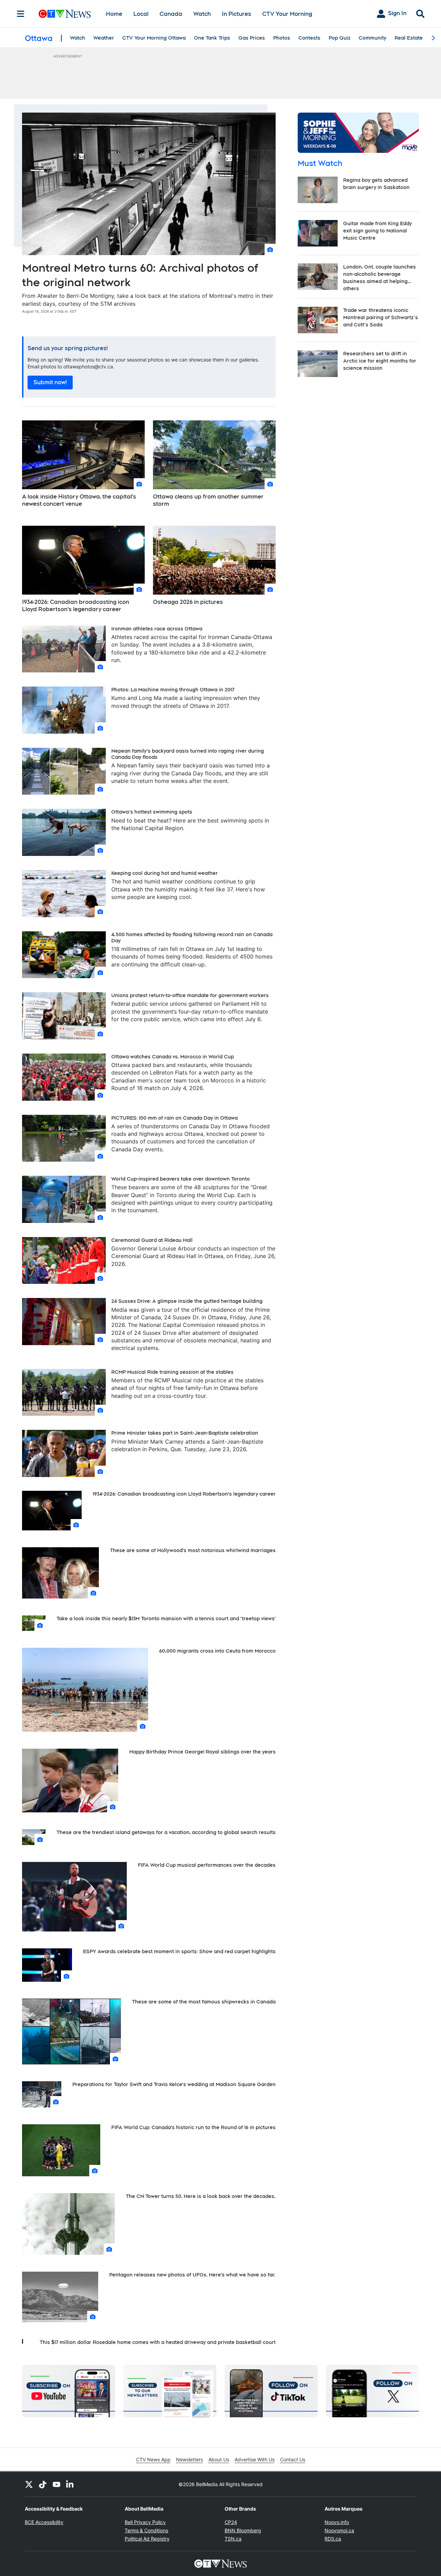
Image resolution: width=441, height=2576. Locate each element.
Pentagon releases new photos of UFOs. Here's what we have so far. (192, 2275)
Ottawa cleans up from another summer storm (208, 500)
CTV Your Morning (287, 14)
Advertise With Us (255, 2459)
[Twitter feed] (29, 2484)
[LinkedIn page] (70, 2484)
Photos (282, 38)
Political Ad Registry (147, 2539)
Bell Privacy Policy (145, 2522)
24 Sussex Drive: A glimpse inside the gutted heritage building (187, 1301)
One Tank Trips (212, 38)
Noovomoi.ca (339, 2530)
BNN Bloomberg (243, 2530)
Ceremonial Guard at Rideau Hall (152, 1240)
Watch (202, 14)
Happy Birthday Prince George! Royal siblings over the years (202, 1752)
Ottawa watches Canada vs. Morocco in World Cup (173, 1057)
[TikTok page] (43, 2484)
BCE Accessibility (44, 2522)
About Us (219, 2459)
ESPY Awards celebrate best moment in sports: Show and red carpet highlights (179, 1951)
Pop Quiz (340, 38)
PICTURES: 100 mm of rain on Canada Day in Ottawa (175, 1118)
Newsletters (189, 2459)
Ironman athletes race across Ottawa (157, 629)
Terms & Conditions (146, 2530)
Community (372, 38)
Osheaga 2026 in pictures (188, 602)
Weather (104, 38)
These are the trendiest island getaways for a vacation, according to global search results (166, 1832)
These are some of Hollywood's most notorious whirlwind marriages (193, 1550)
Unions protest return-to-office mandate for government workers (190, 995)
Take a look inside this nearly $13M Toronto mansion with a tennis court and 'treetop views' (166, 1619)
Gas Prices (252, 38)
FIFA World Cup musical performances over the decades (207, 1865)
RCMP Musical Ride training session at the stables (172, 1372)
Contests (309, 38)
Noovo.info (337, 2522)
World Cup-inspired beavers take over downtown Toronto (181, 1179)
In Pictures (237, 14)
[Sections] (21, 14)
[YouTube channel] (57, 2484)
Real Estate (409, 38)
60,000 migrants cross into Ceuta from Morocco (217, 1651)
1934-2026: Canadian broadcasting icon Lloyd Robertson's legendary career (76, 606)
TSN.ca (233, 2539)
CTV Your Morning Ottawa (154, 38)
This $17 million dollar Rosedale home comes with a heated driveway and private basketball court (158, 2342)
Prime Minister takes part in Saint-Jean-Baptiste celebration (185, 1433)
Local (141, 14)
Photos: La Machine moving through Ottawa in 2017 (173, 690)
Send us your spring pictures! (68, 348)
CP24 (231, 2522)
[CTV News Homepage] (65, 14)
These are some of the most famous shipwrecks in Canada (204, 2002)
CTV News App (153, 2459)
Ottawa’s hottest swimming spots (152, 812)
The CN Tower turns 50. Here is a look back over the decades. (201, 2196)
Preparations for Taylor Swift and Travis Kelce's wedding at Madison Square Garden (174, 2084)
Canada (171, 14)
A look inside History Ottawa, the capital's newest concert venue (79, 500)
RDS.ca (333, 2539)
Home (114, 14)
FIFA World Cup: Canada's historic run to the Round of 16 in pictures (193, 2127)
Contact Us (293, 2459)
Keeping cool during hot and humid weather (165, 873)
